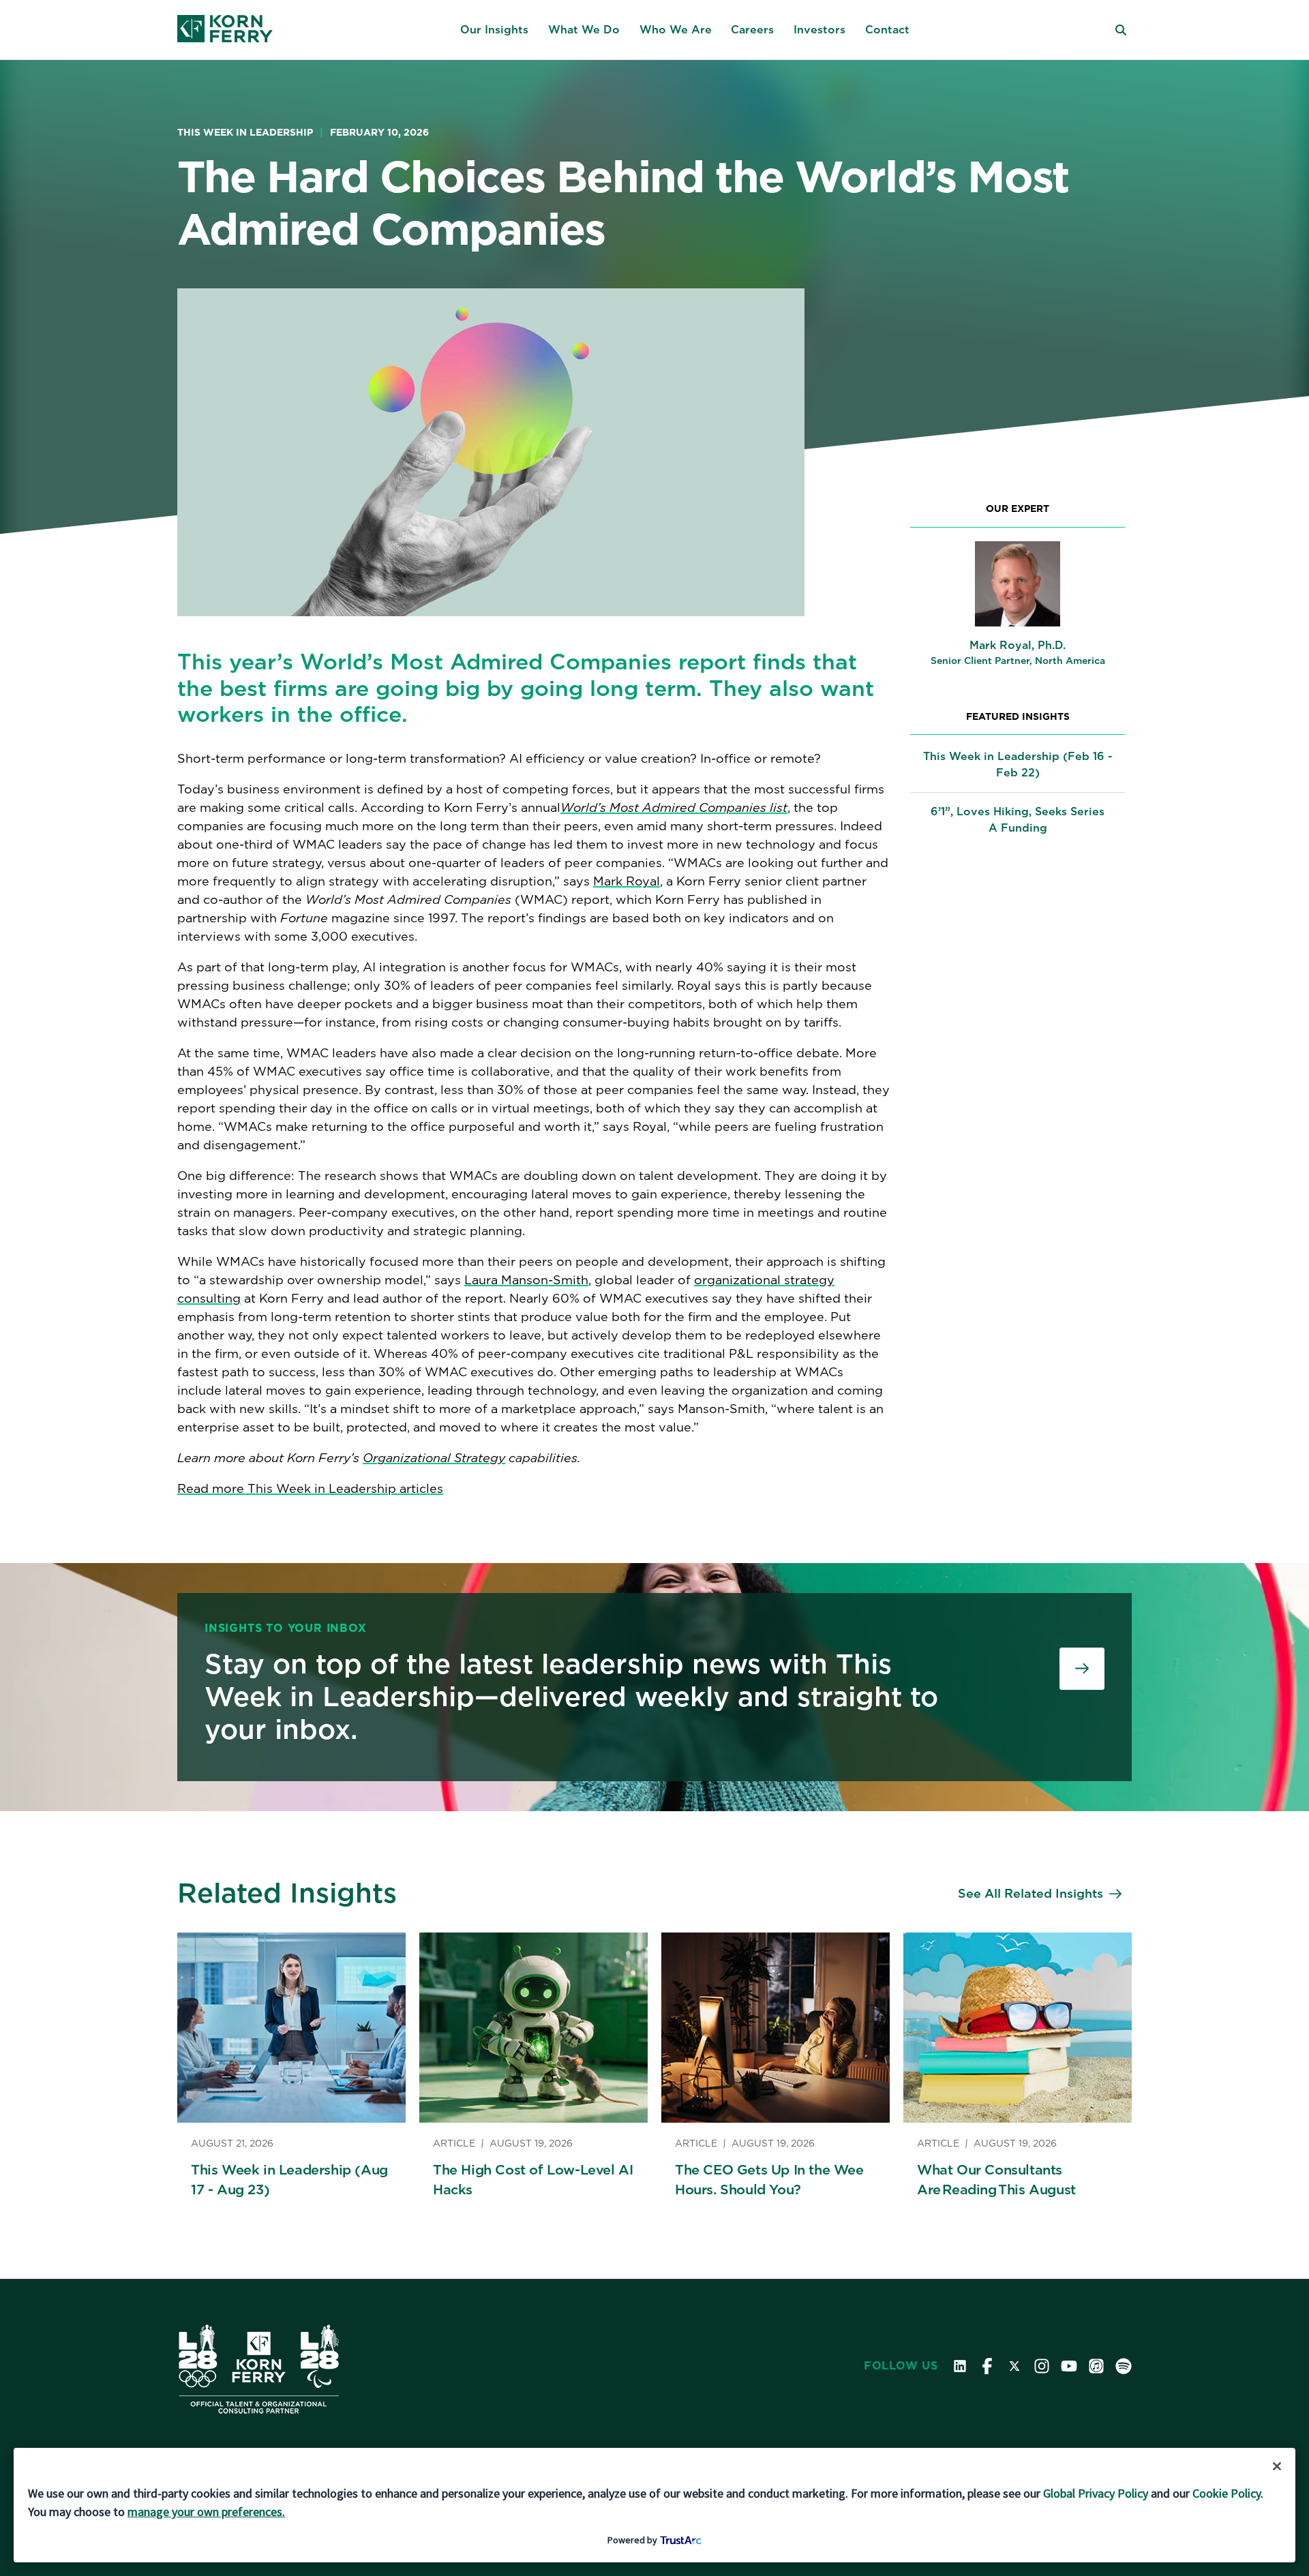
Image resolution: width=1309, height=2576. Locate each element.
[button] (494, 30)
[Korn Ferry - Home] (225, 30)
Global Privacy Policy (1096, 2493)
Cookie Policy (1227, 2493)
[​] (1082, 1669)
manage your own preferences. (206, 2512)
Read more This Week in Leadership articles (310, 1488)
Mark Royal (627, 881)
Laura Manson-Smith (526, 1280)
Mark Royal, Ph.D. (1018, 645)
